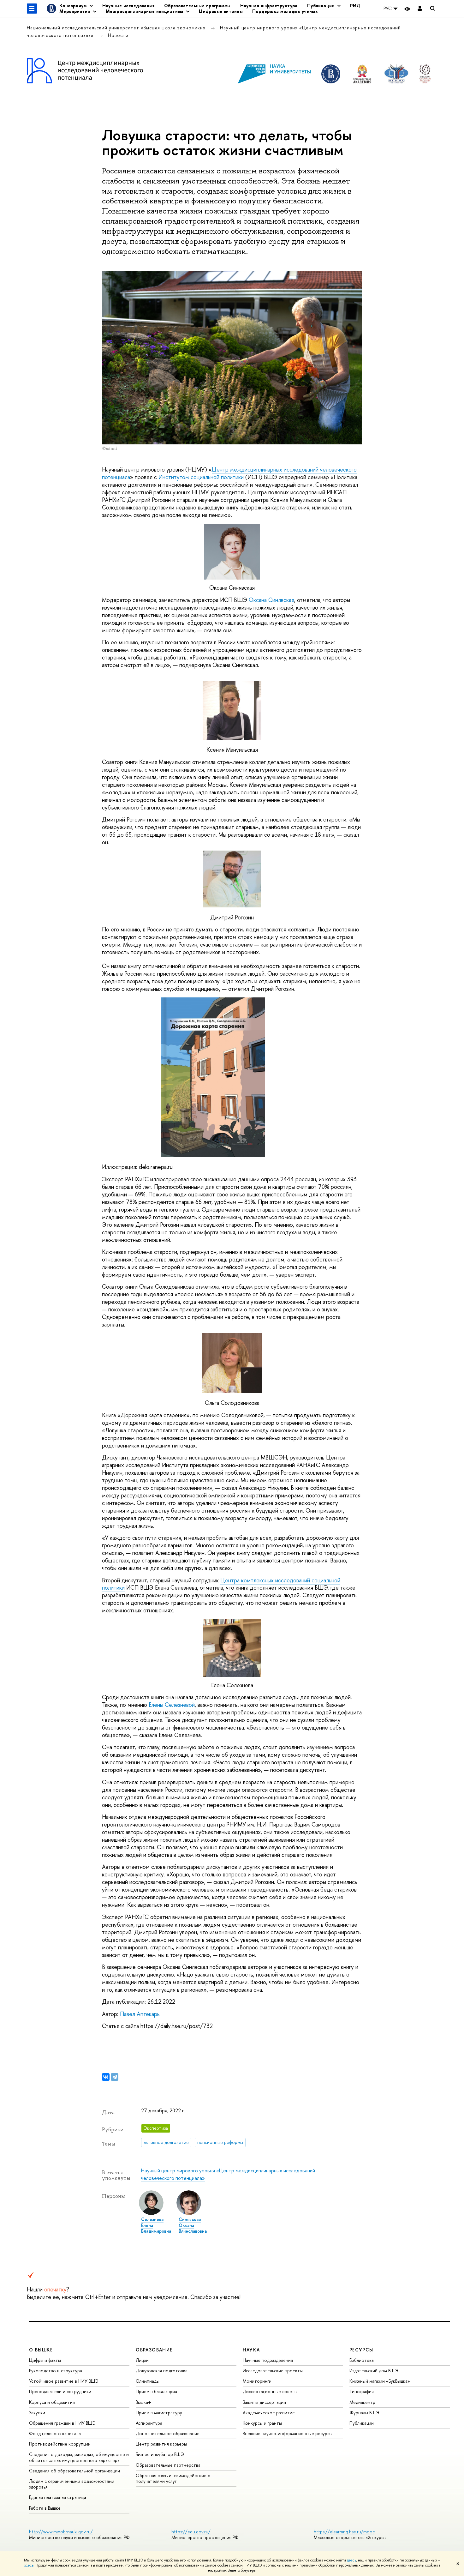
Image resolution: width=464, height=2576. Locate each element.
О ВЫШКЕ (41, 2350)
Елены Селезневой (172, 1705)
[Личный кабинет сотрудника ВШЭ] (420, 9)
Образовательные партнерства (168, 2465)
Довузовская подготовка (162, 2371)
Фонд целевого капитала (55, 2433)
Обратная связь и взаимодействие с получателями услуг (173, 2478)
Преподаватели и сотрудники (60, 2391)
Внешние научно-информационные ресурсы (288, 2433)
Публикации (362, 2423)
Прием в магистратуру (159, 2413)
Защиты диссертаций (264, 2402)
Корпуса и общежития (52, 2402)
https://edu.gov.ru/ (191, 2532)
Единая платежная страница (58, 2497)
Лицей (142, 2360)
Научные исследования (128, 6)
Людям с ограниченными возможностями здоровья (72, 2484)
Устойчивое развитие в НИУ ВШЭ (64, 2381)
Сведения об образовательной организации (74, 2471)
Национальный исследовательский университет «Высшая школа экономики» (117, 28)
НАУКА (251, 2350)
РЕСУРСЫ (361, 2350)
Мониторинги (257, 2381)
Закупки (37, 2413)
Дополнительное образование (168, 2433)
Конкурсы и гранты (262, 2423)
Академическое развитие (269, 2413)
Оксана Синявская (271, 600)
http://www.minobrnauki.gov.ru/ (61, 2532)
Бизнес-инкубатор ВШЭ (160, 2454)
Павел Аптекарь (140, 2014)
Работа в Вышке (45, 2508)
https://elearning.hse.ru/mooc (344, 2532)
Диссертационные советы (270, 2391)
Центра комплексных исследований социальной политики (221, 1584)
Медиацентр (362, 2402)
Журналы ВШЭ (364, 2413)
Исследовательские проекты (273, 2371)
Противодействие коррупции (60, 2444)
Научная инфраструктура (269, 6)
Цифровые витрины (221, 11)
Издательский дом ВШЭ (374, 2371)
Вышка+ (143, 2402)
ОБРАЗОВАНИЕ (154, 2350)
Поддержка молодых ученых (285, 11)
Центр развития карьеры (161, 2444)
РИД (355, 6)
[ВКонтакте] (106, 2077)
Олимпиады (148, 2381)
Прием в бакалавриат (158, 2391)
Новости (118, 35)
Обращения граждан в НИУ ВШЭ (62, 2423)
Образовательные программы (197, 6)
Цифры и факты (45, 2360)
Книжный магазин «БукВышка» (380, 2381)
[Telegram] (115, 2077)
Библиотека (362, 2360)
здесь (351, 2560)
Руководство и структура (56, 2371)
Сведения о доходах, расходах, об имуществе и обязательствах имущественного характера (79, 2457)
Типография (362, 2391)
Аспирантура (149, 2423)
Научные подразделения (268, 2360)
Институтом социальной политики (201, 477)
